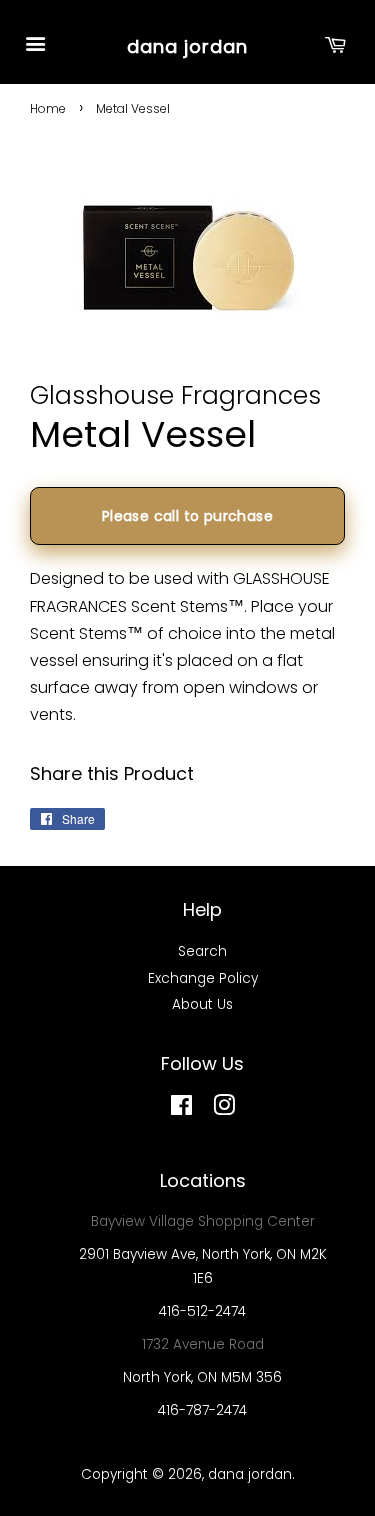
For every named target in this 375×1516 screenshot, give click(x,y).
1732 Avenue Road (203, 1344)
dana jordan (187, 46)
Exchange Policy (203, 978)
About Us (202, 1004)
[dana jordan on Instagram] (224, 1109)
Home (48, 108)
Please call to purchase (187, 516)
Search (202, 951)
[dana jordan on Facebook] (181, 1109)
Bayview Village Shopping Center (203, 1221)
